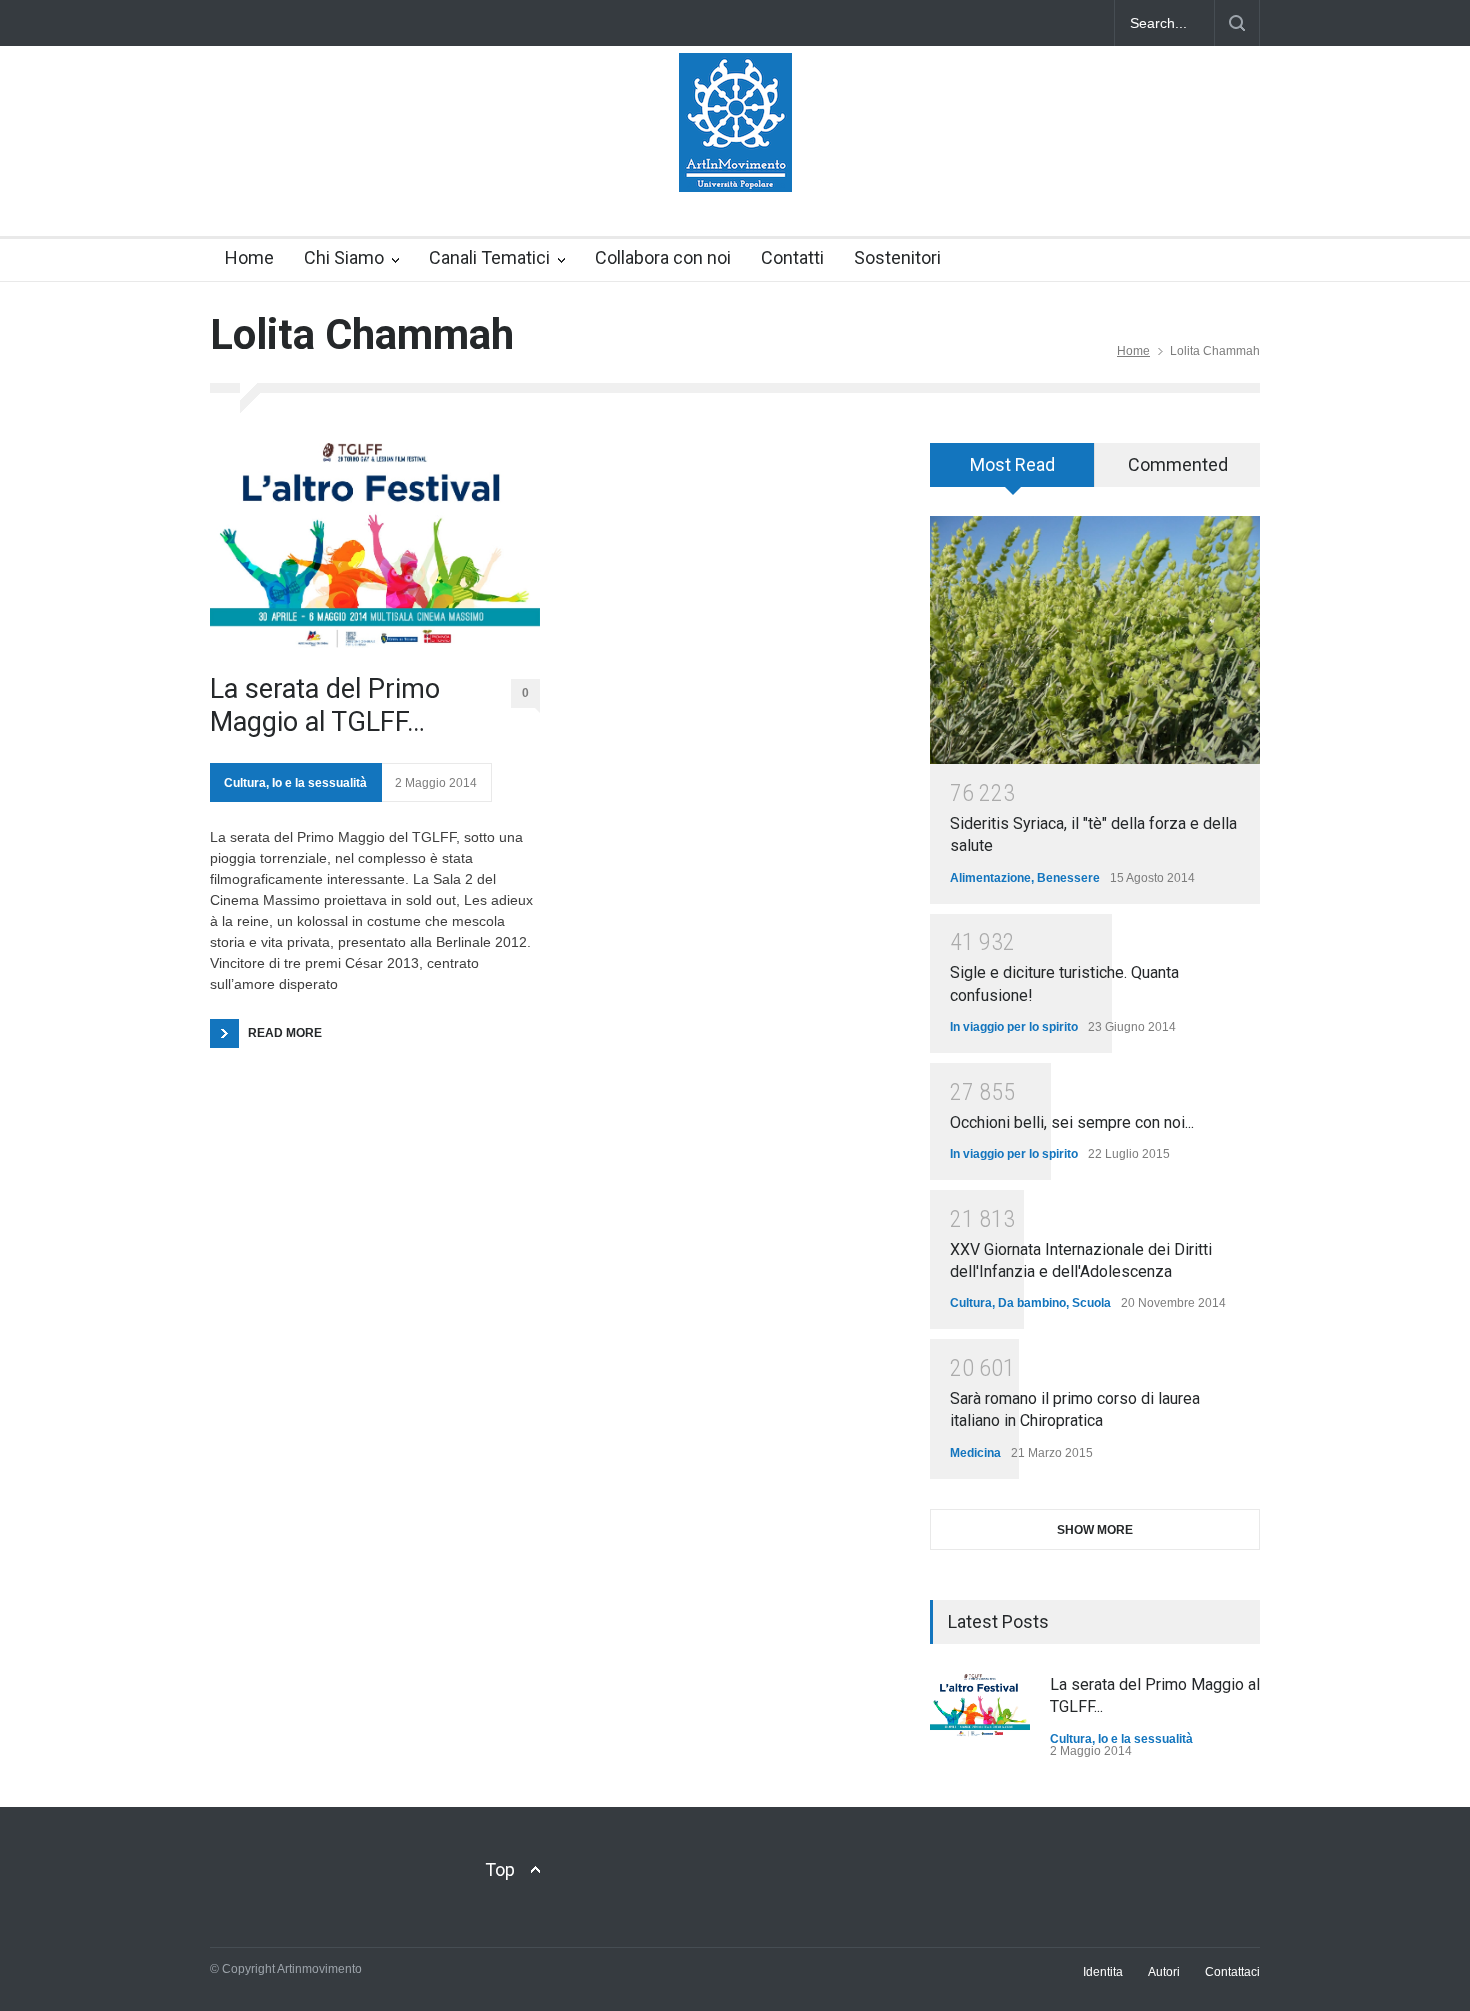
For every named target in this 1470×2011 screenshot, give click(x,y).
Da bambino (1032, 1303)
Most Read (1012, 464)
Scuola (1091, 1303)
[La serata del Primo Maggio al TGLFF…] (375, 548)
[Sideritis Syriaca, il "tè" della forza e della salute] (1095, 640)
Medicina (975, 1453)
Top (500, 1869)
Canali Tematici (489, 257)
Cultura (245, 783)
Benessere (1068, 878)
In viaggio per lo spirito (1014, 1027)
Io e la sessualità (319, 783)
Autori (1164, 1972)
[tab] (1012, 472)
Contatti (792, 257)
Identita (1103, 1972)
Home (249, 257)
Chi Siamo (344, 257)
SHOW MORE (1095, 1530)
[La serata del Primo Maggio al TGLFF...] (980, 1706)
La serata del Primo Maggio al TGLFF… (325, 705)
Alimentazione (990, 878)
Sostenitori (897, 257)
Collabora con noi (663, 257)
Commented (1178, 464)
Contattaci (1232, 1972)
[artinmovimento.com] (735, 159)
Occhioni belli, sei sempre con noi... (1072, 1122)
